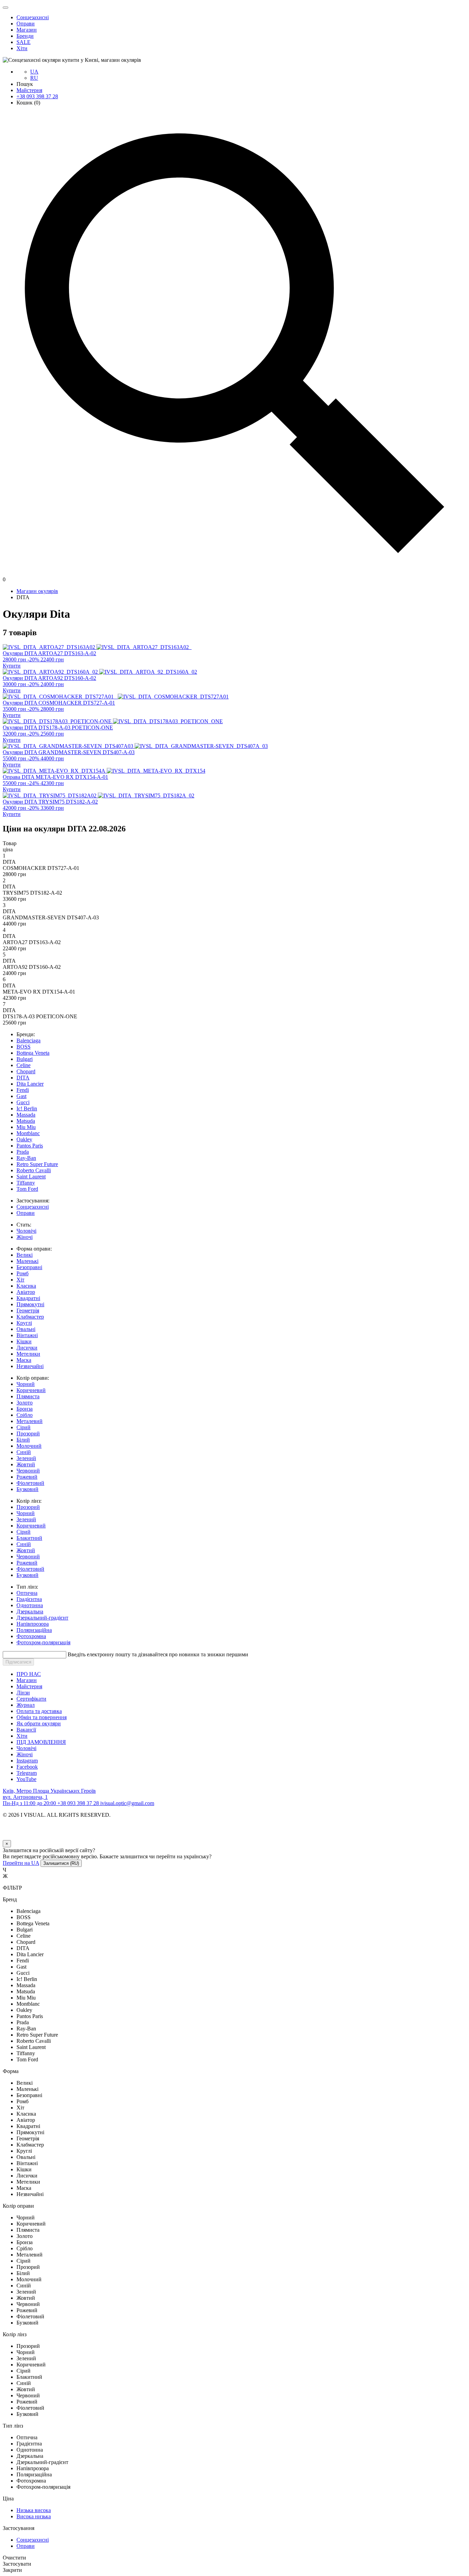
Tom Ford (27, 1189)
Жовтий (26, 1464)
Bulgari (25, 1059)
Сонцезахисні (33, 17)
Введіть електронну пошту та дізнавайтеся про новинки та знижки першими (158, 1654)
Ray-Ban (26, 1158)
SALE (24, 42)
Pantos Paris (30, 1146)
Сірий (24, 1427)
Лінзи (23, 1693)
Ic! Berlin (27, 1108)
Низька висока (34, 2510)
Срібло (25, 1415)
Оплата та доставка (39, 1711)
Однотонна (30, 1605)
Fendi (23, 1090)
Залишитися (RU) (61, 1863)
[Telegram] (10, 1837)
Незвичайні (30, 1366)
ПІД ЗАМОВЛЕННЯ (41, 1742)
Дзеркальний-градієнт (42, 1618)
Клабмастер (30, 1317)
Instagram (27, 1761)
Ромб (22, 1273)
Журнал (26, 1705)
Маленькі (27, 1261)
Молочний (29, 1446)
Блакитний (29, 1538)
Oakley (24, 1139)
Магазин (27, 30)
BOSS (24, 1047)
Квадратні (28, 1298)
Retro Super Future (37, 1164)
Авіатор (26, 1292)
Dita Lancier (30, 1084)
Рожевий (27, 1477)
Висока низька (34, 2516)
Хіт (20, 1280)
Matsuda (26, 1121)
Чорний (26, 1384)
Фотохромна (31, 1636)
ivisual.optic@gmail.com (127, 1803)
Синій (24, 1452)
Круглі (24, 1323)
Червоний (28, 1471)
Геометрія (28, 1311)
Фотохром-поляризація (43, 1642)
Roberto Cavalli (34, 1170)
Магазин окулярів (37, 591)
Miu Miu (26, 1127)
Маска (24, 1360)
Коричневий (31, 1390)
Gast (21, 1096)
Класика (26, 1286)
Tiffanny (26, 1183)
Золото (25, 1403)
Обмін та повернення (42, 1717)
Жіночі (25, 1237)
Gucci (23, 1102)
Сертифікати (31, 1699)
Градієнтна (29, 1599)
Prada (23, 1152)
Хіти (22, 48)
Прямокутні (30, 1304)
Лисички (27, 1348)
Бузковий (27, 1489)
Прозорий (28, 1433)
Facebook (27, 1767)
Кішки (24, 1341)
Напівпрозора (33, 1624)
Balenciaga (28, 1040)
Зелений (26, 1458)
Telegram (27, 1773)
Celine (24, 1065)
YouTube (26, 1779)
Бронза (25, 1409)
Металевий (30, 1421)
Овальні (26, 1329)
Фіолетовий (30, 1483)
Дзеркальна (30, 1611)
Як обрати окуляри (39, 1723)
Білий (23, 1440)
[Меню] (5, 8)
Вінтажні (27, 1335)
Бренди (25, 36)
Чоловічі (26, 1231)
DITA (23, 1078)
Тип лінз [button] (13, 2426)
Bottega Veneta (33, 1053)
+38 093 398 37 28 (37, 96)
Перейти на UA (21, 1863)
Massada (26, 1115)
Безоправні (29, 1267)
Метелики (28, 1354)
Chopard (26, 1071)
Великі (25, 1255)
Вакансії (26, 1730)
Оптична (27, 1593)
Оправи (26, 24)
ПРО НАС (29, 1674)
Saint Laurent (31, 1177)
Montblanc (28, 1133)
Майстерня (29, 90)
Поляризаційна (34, 1630)
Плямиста (28, 1396)
